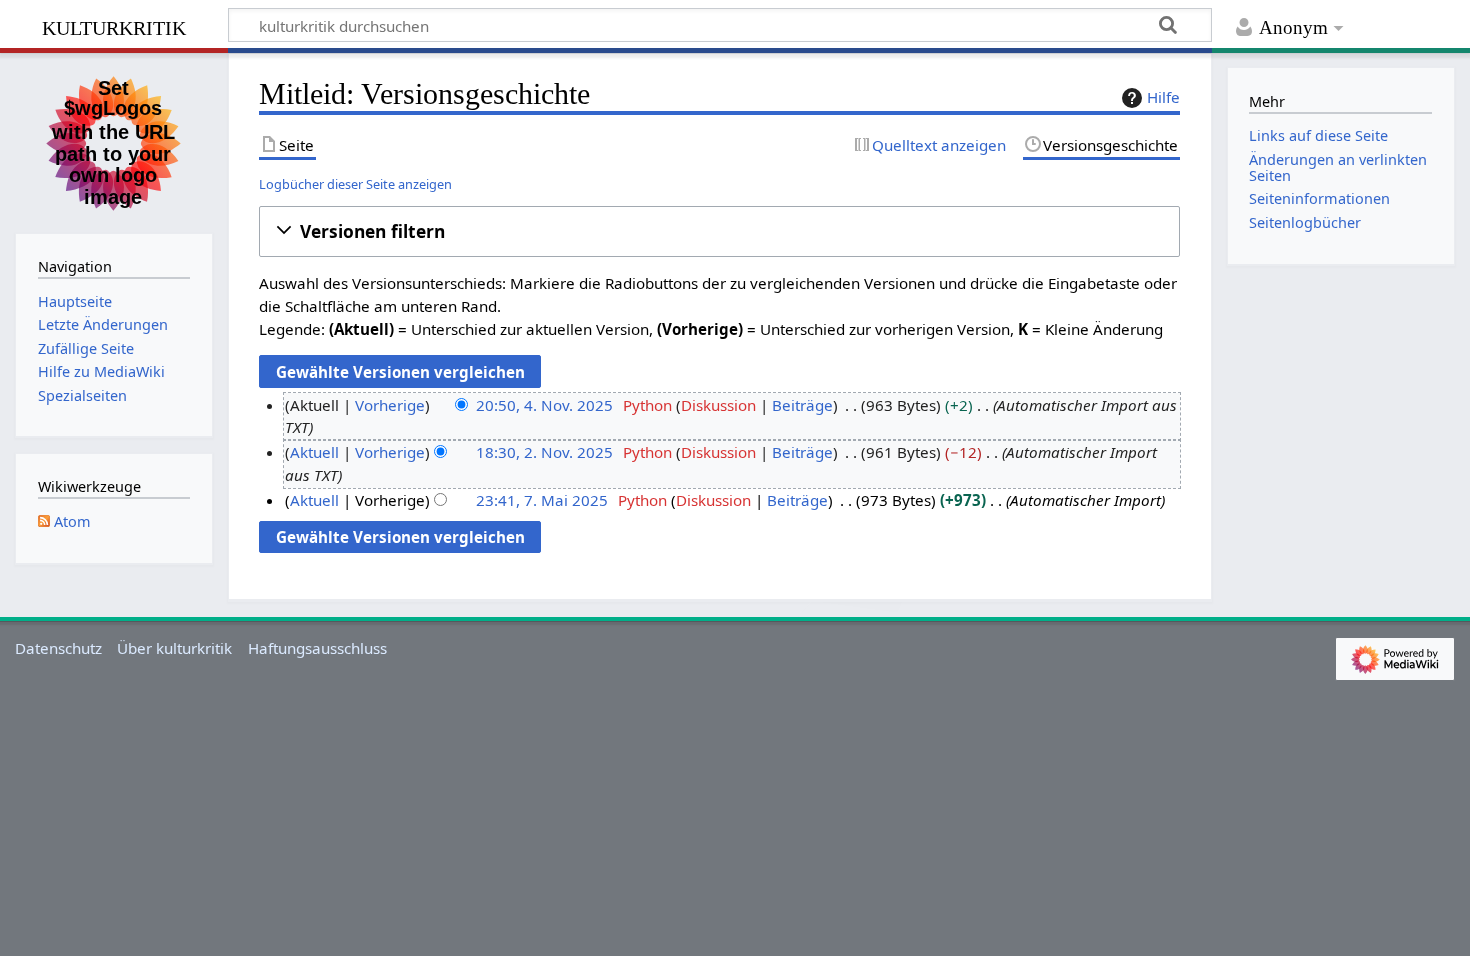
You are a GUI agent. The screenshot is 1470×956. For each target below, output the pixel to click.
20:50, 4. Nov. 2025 (544, 405)
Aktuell (314, 452)
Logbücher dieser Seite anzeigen (355, 184)
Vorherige (390, 405)
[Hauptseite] (114, 141)
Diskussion (718, 405)
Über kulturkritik (174, 648)
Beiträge (802, 405)
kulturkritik (114, 25)
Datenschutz (58, 648)
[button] (719, 231)
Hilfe (1163, 97)
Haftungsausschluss (317, 648)
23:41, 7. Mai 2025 (542, 500)
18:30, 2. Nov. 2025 (544, 452)
